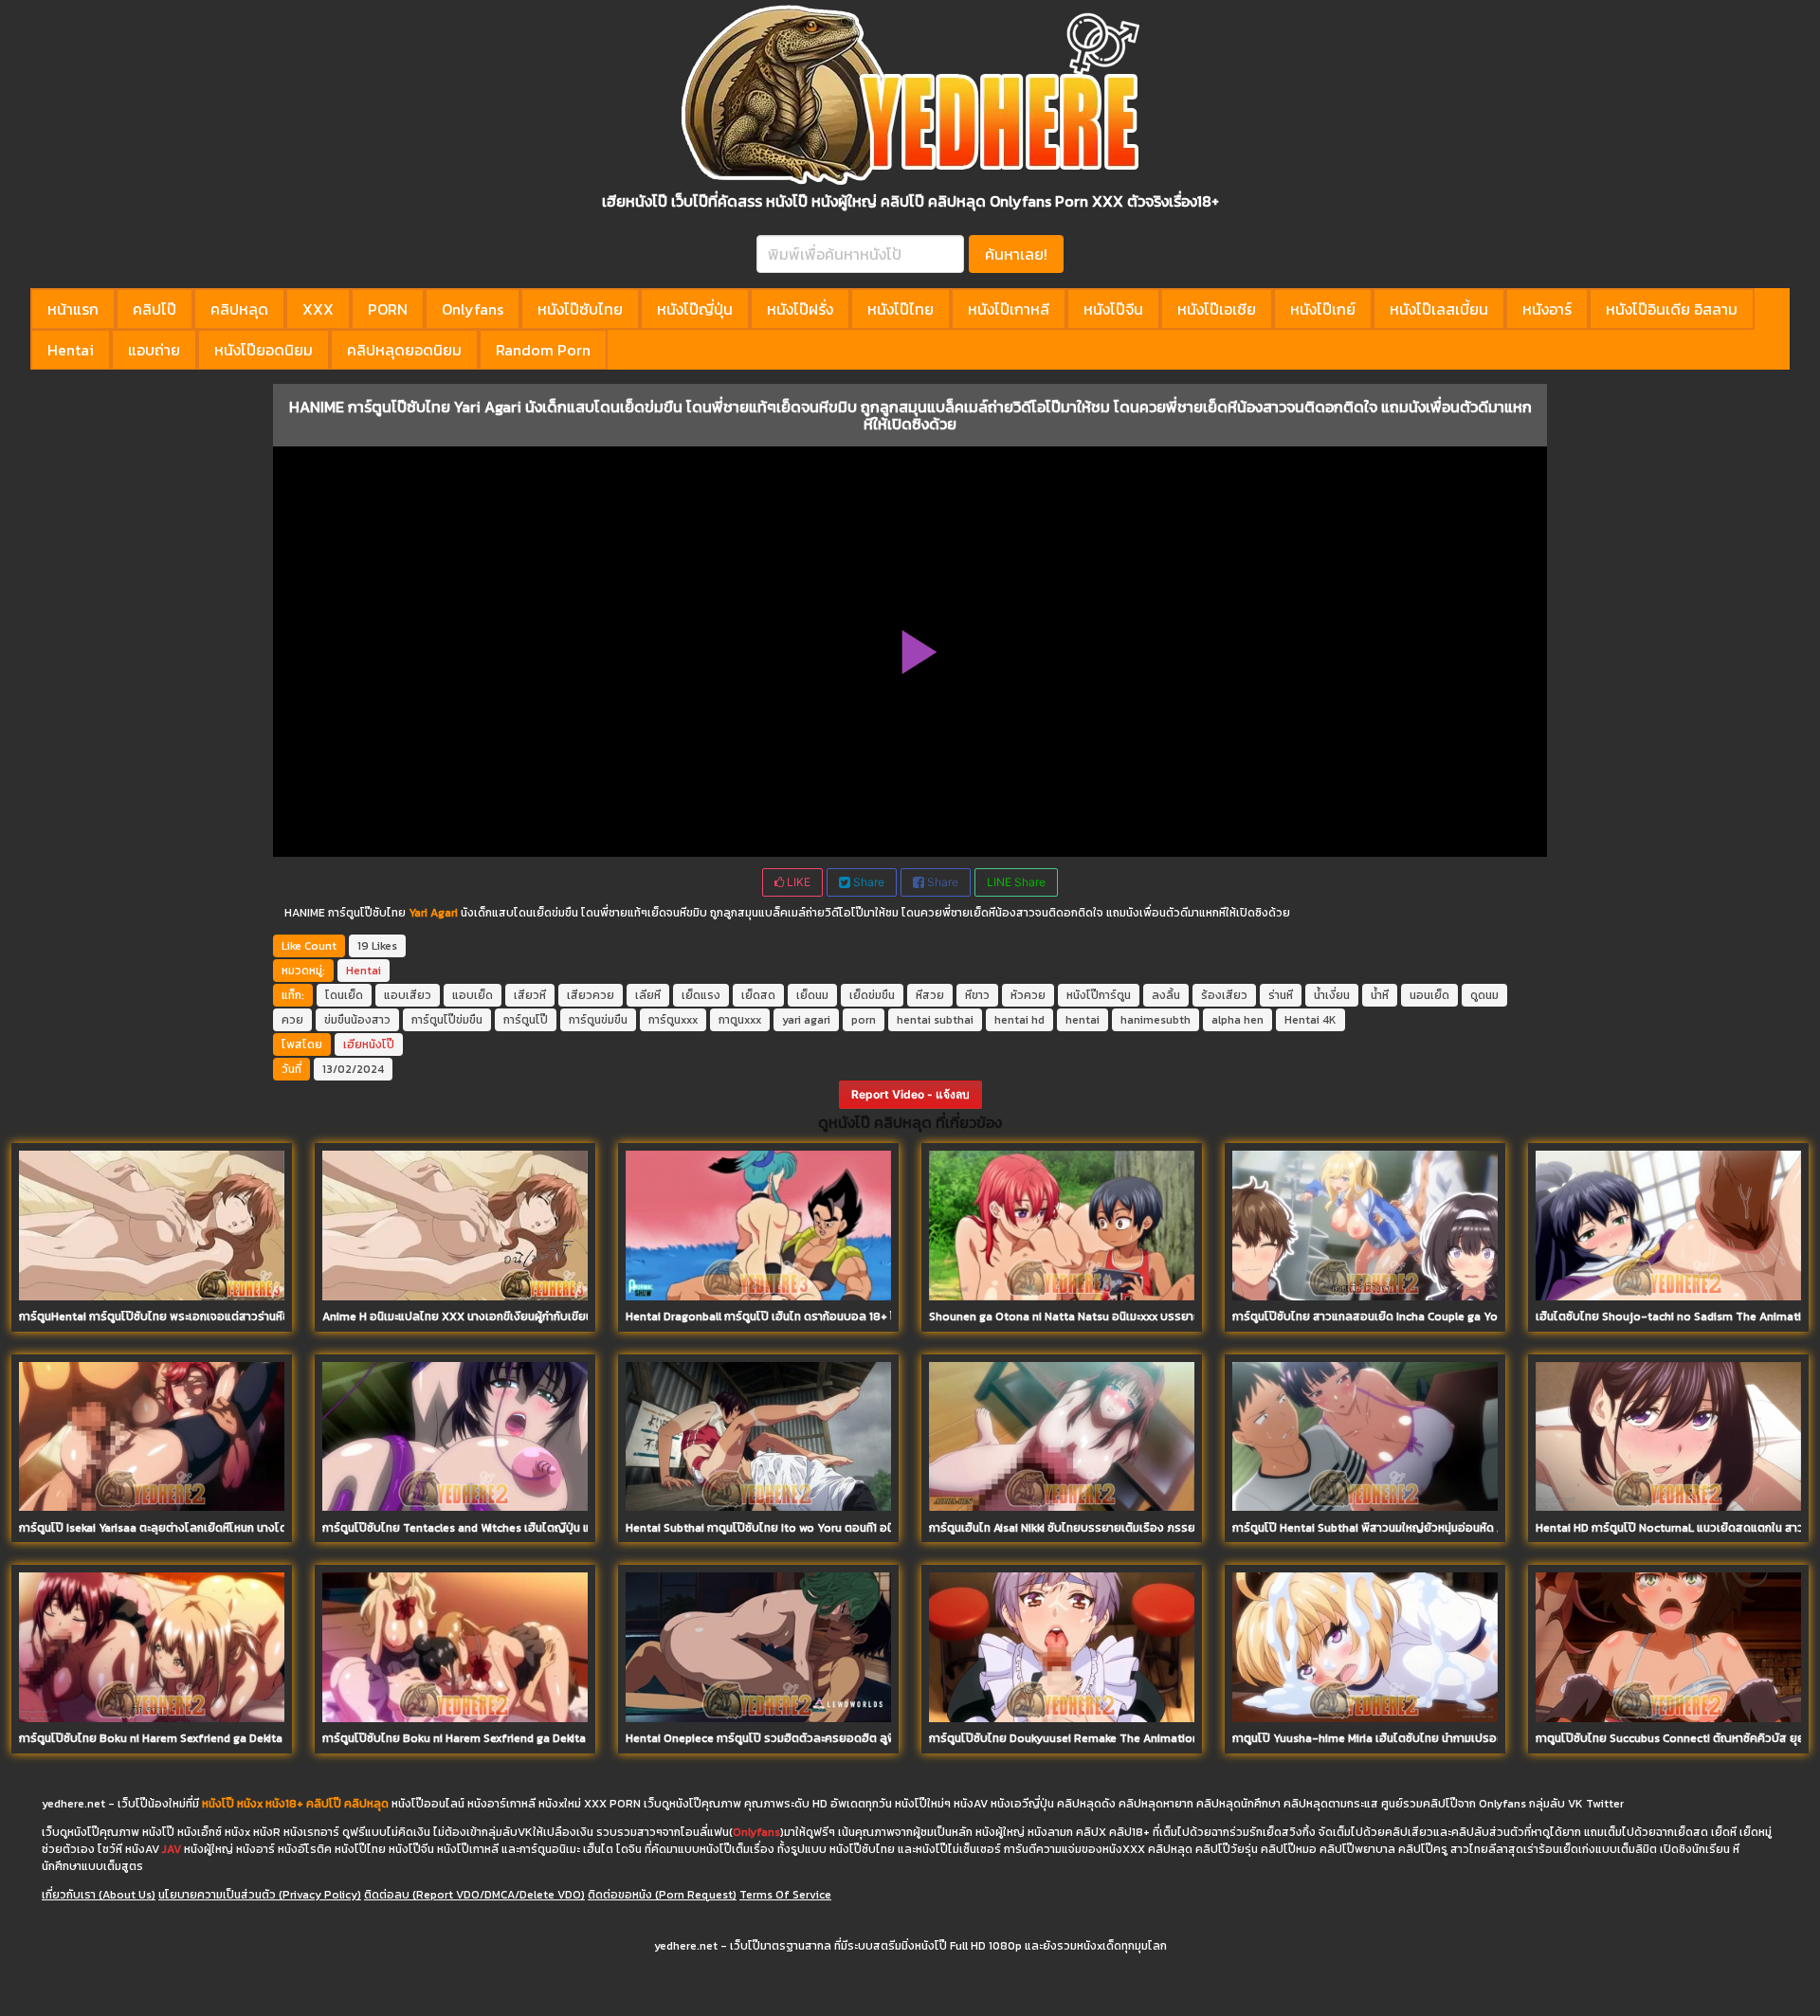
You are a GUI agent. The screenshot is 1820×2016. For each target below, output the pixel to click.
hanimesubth (1156, 1020)
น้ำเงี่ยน (1332, 995)
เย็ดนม (812, 995)
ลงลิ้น (1166, 995)
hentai (1083, 1020)
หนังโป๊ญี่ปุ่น (695, 309)
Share (867, 882)
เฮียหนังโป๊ (369, 1044)
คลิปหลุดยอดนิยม (404, 350)
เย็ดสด (758, 995)
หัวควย (1028, 995)
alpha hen (1238, 1020)
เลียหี (648, 995)
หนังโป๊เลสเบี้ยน (1439, 309)
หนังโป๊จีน (1113, 309)
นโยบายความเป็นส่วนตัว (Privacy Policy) (260, 1895)
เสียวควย (591, 995)
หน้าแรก (73, 309)
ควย (292, 1020)
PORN (388, 309)
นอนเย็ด (1429, 995)
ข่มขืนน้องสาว (357, 1020)
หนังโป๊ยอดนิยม (264, 350)
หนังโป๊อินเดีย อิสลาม (1672, 309)
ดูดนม (1484, 995)
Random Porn (543, 350)
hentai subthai (935, 1020)
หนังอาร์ (1547, 309)
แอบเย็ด (473, 995)
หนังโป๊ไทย (901, 309)
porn (864, 1020)
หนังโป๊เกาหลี (1009, 309)
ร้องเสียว (1224, 995)
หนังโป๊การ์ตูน (1099, 995)
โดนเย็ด (344, 995)
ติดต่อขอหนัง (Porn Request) (662, 1895)
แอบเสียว (408, 995)
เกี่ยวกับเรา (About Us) (99, 1895)
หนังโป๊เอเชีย (1217, 309)
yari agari (806, 1020)
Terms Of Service (785, 1895)
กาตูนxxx (740, 1020)
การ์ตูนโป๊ (526, 1020)
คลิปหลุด (239, 309)
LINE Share (1016, 882)
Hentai (71, 350)
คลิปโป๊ (155, 309)
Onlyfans (473, 309)
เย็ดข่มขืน (872, 995)
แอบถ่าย (154, 350)
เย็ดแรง (701, 995)
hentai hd (1019, 1020)
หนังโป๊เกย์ (1323, 309)
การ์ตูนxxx (673, 1020)
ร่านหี (1281, 995)
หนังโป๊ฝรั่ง (800, 309)
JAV (172, 1849)
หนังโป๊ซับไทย (580, 309)
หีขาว (977, 995)
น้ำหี (1380, 995)
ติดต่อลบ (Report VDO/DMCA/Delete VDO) (474, 1895)
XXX (318, 309)
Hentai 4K (1310, 1020)
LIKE (797, 882)
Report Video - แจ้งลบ (910, 1094)
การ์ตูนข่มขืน (598, 1020)
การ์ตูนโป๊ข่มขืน (447, 1020)
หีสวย (930, 995)
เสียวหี (530, 995)
